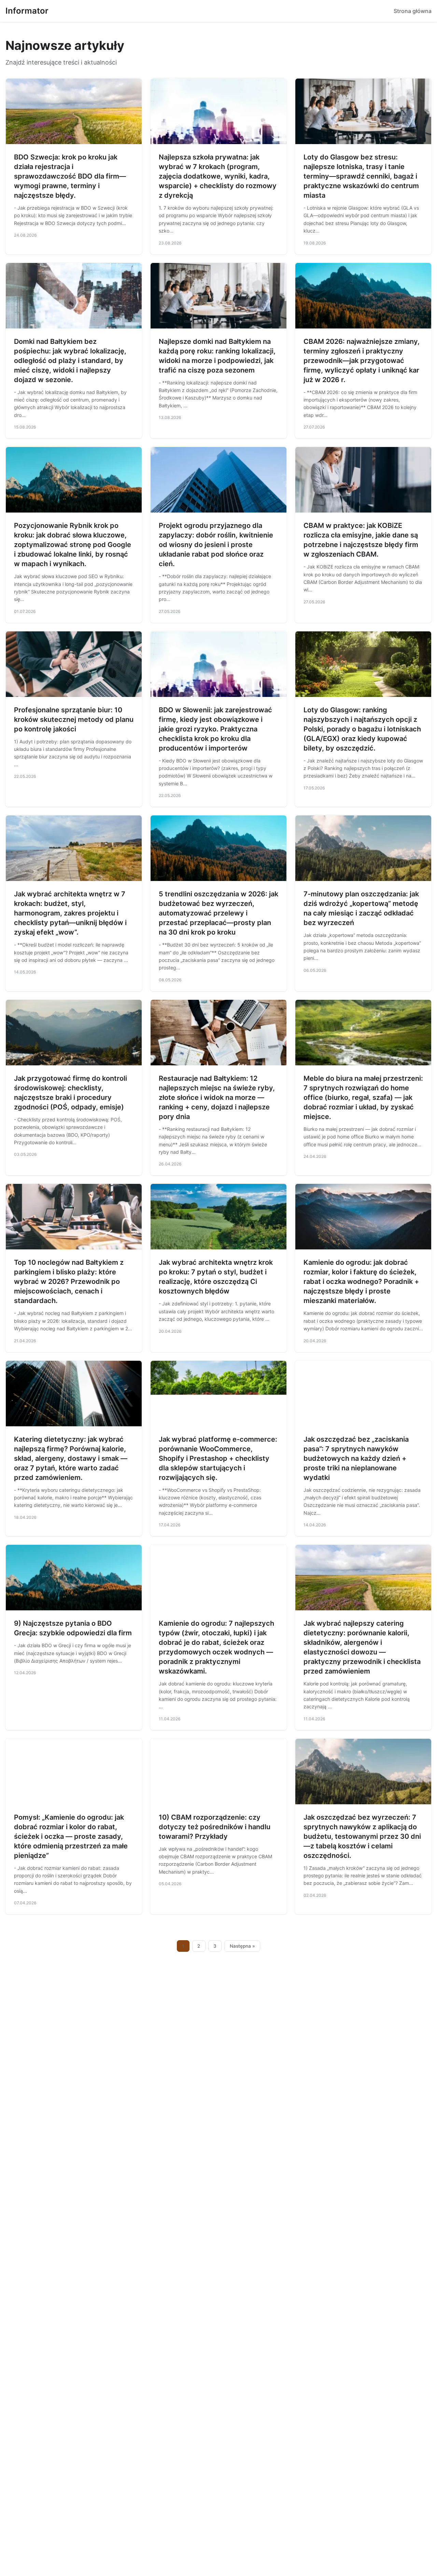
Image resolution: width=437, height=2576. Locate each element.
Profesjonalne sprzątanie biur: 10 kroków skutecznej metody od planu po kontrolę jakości (74, 719)
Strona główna (413, 11)
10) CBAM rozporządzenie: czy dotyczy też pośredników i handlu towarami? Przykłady (215, 1827)
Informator (27, 11)
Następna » (242, 1946)
